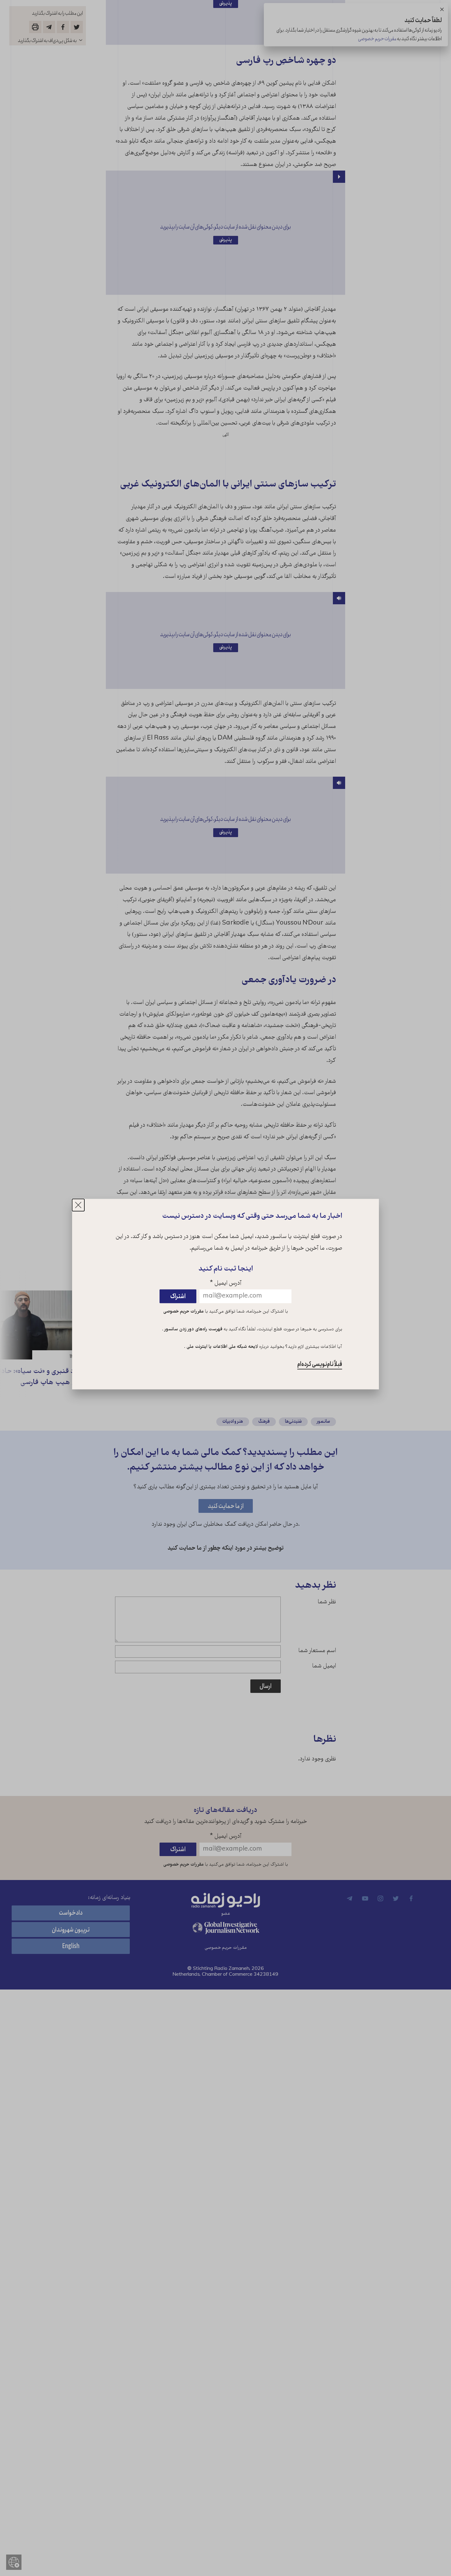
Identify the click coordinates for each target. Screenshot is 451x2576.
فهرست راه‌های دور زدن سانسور (193, 1329)
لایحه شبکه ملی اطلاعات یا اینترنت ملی (222, 1347)
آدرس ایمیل (226, 1284)
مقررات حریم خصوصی (183, 1312)
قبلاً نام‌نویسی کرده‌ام (320, 1365)
